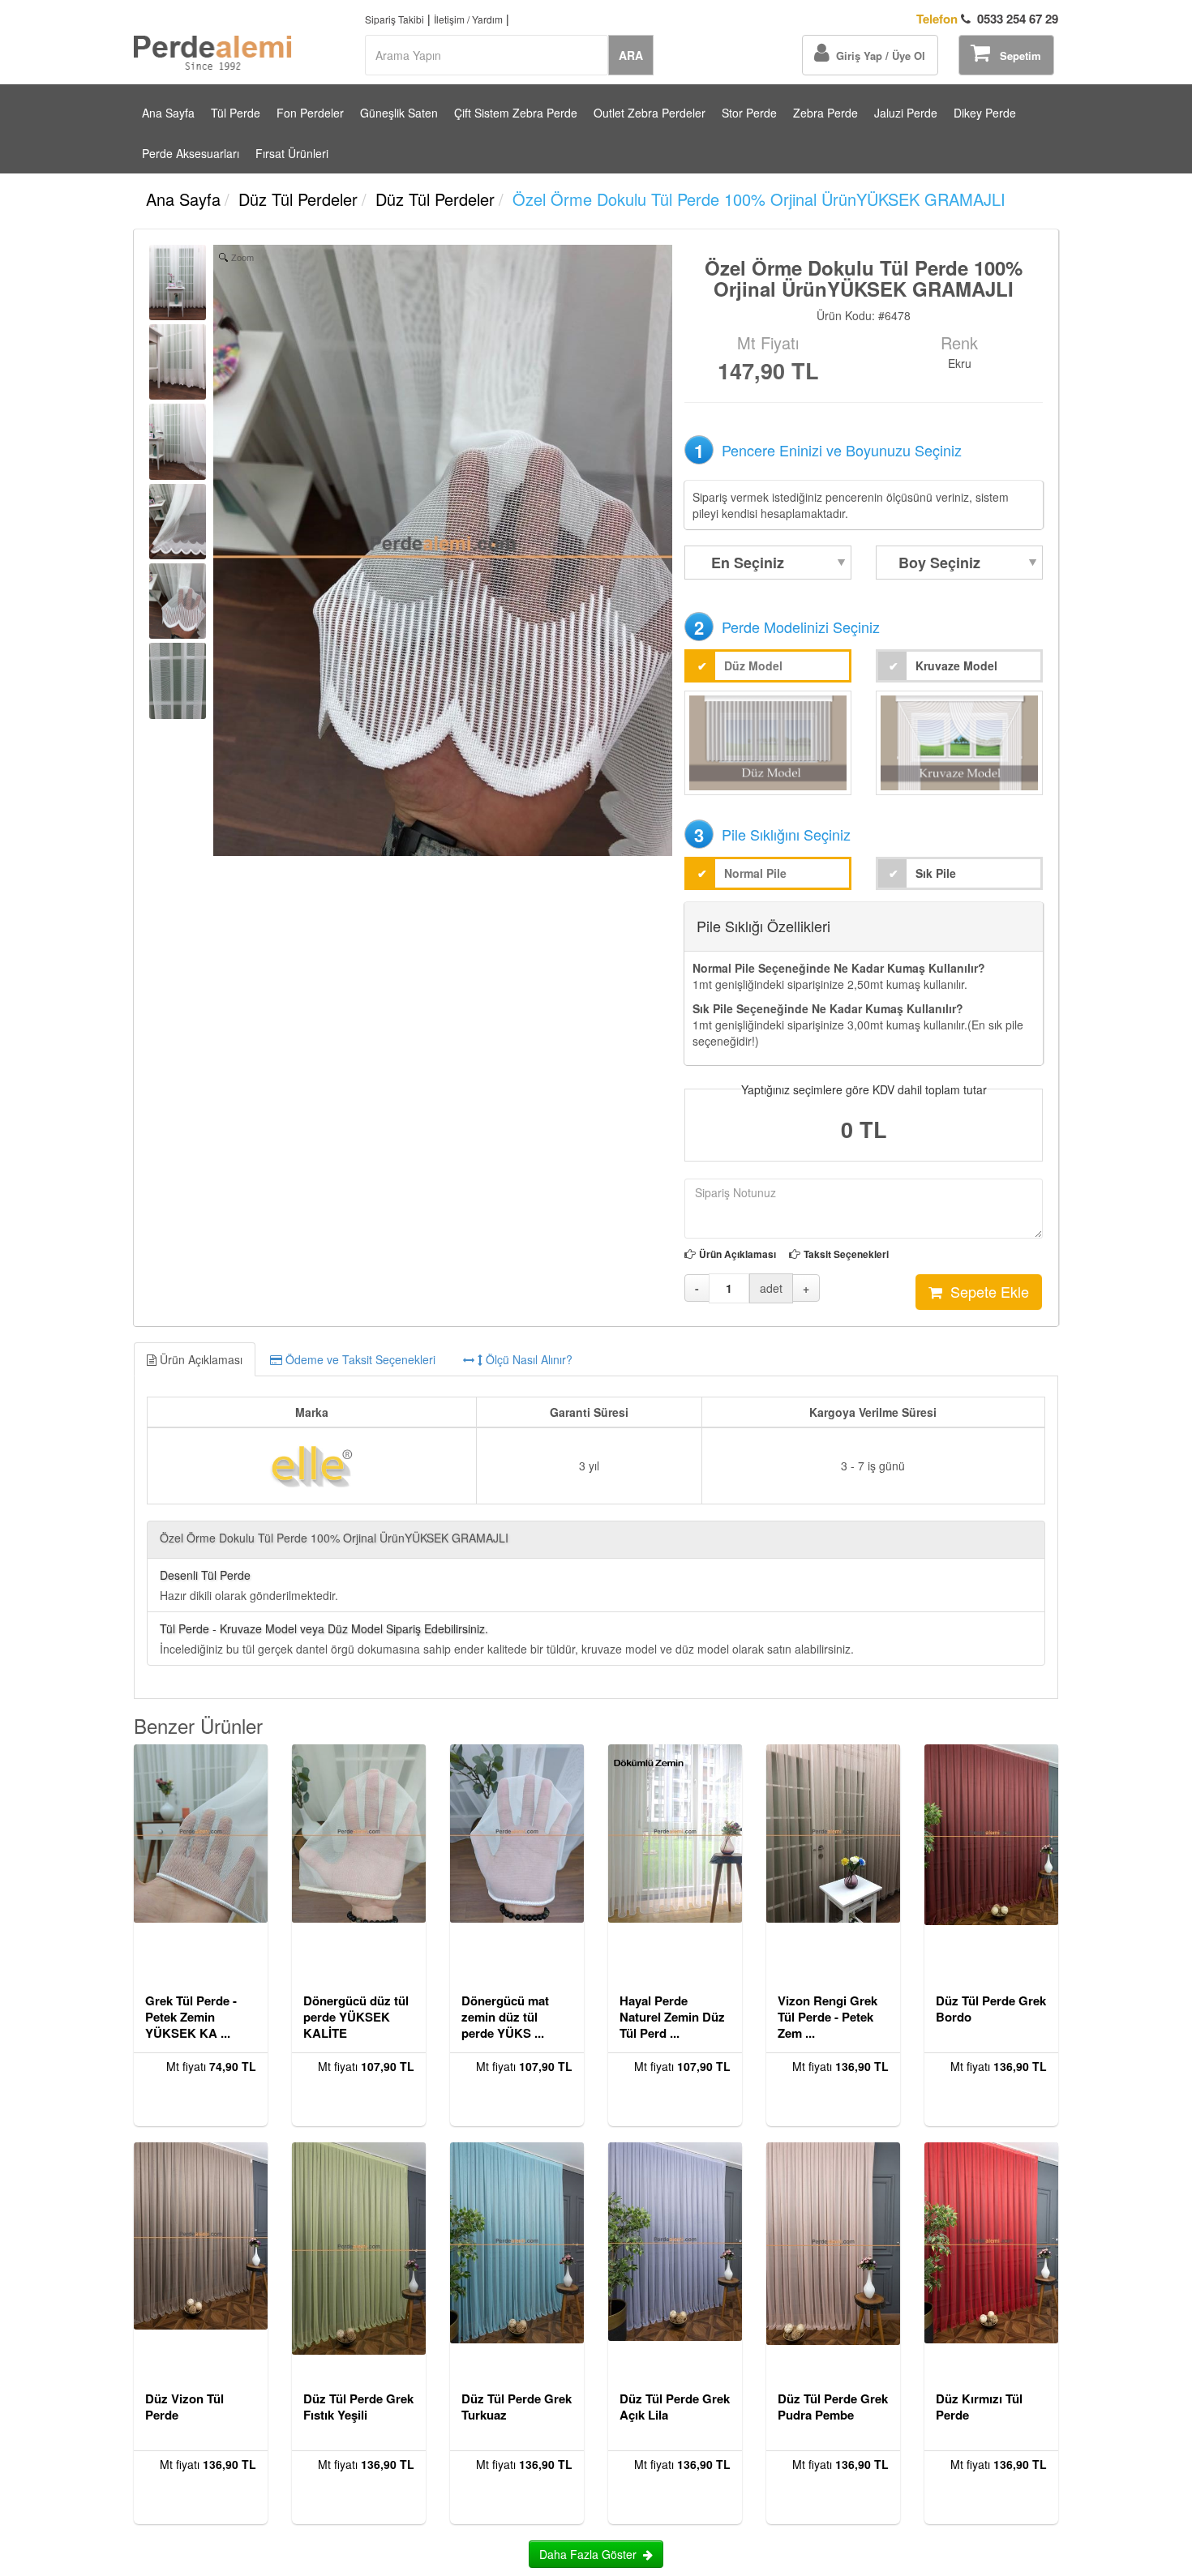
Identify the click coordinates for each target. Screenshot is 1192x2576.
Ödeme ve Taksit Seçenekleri (359, 1359)
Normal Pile (755, 873)
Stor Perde (749, 113)
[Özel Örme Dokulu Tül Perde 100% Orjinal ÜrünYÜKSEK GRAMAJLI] (178, 282)
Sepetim (1016, 56)
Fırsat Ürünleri (292, 153)
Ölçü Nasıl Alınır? (527, 1359)
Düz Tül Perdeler (298, 199)
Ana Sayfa (168, 113)
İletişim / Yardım (468, 19)
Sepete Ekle (986, 1291)
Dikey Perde (985, 113)
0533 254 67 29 (987, 19)
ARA (631, 55)
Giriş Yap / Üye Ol (877, 56)
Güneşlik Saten (399, 113)
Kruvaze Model (956, 665)
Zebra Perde (825, 113)
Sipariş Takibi (394, 19)
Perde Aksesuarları (191, 153)
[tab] (596, 1359)
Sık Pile (936, 873)
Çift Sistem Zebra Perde (516, 113)
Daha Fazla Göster (591, 2554)
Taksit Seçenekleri (846, 1254)
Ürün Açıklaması (737, 1254)
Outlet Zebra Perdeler (650, 113)
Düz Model (753, 665)
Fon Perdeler (310, 113)
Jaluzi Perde (906, 113)
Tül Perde (236, 113)
